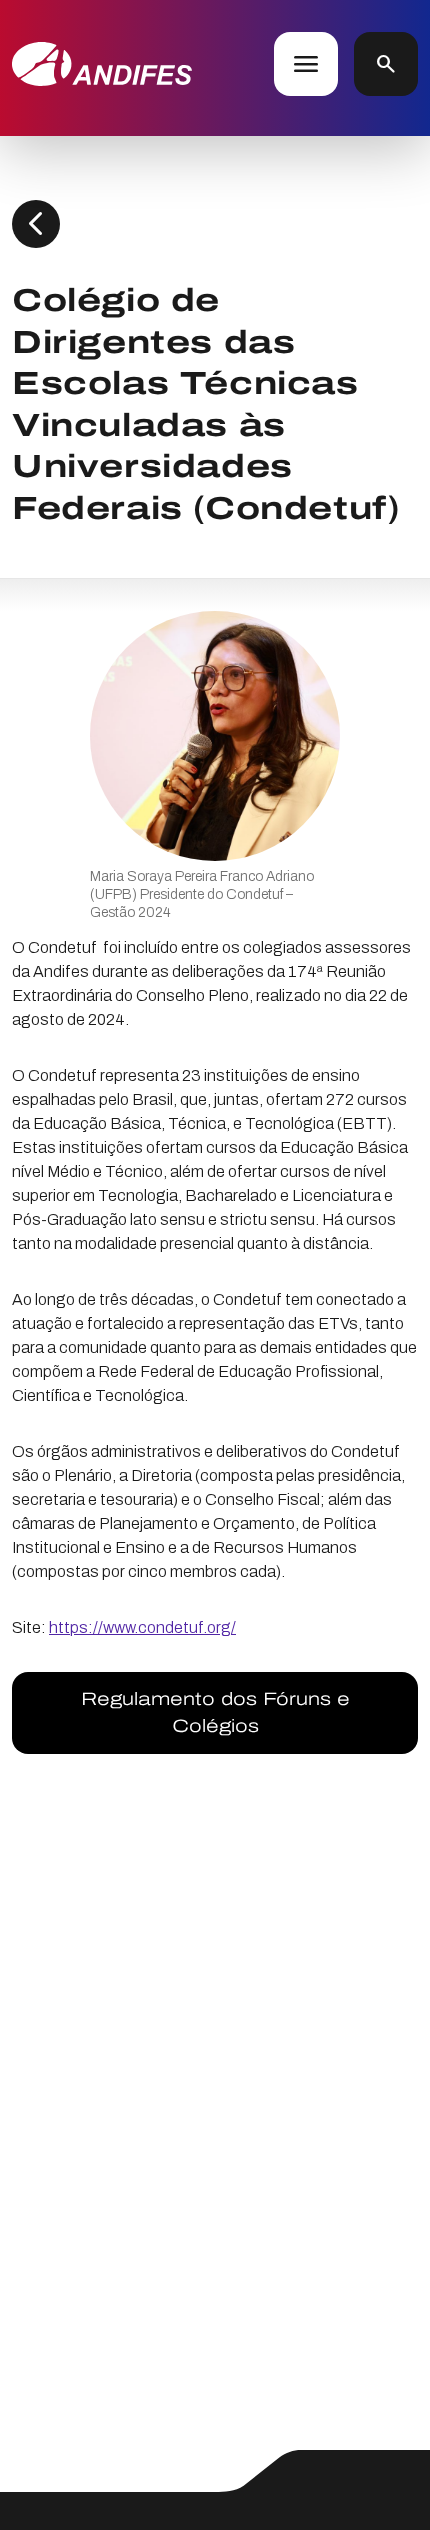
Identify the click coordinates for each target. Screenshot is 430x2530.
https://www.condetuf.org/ (142, 1627)
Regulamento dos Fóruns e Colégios (215, 1712)
